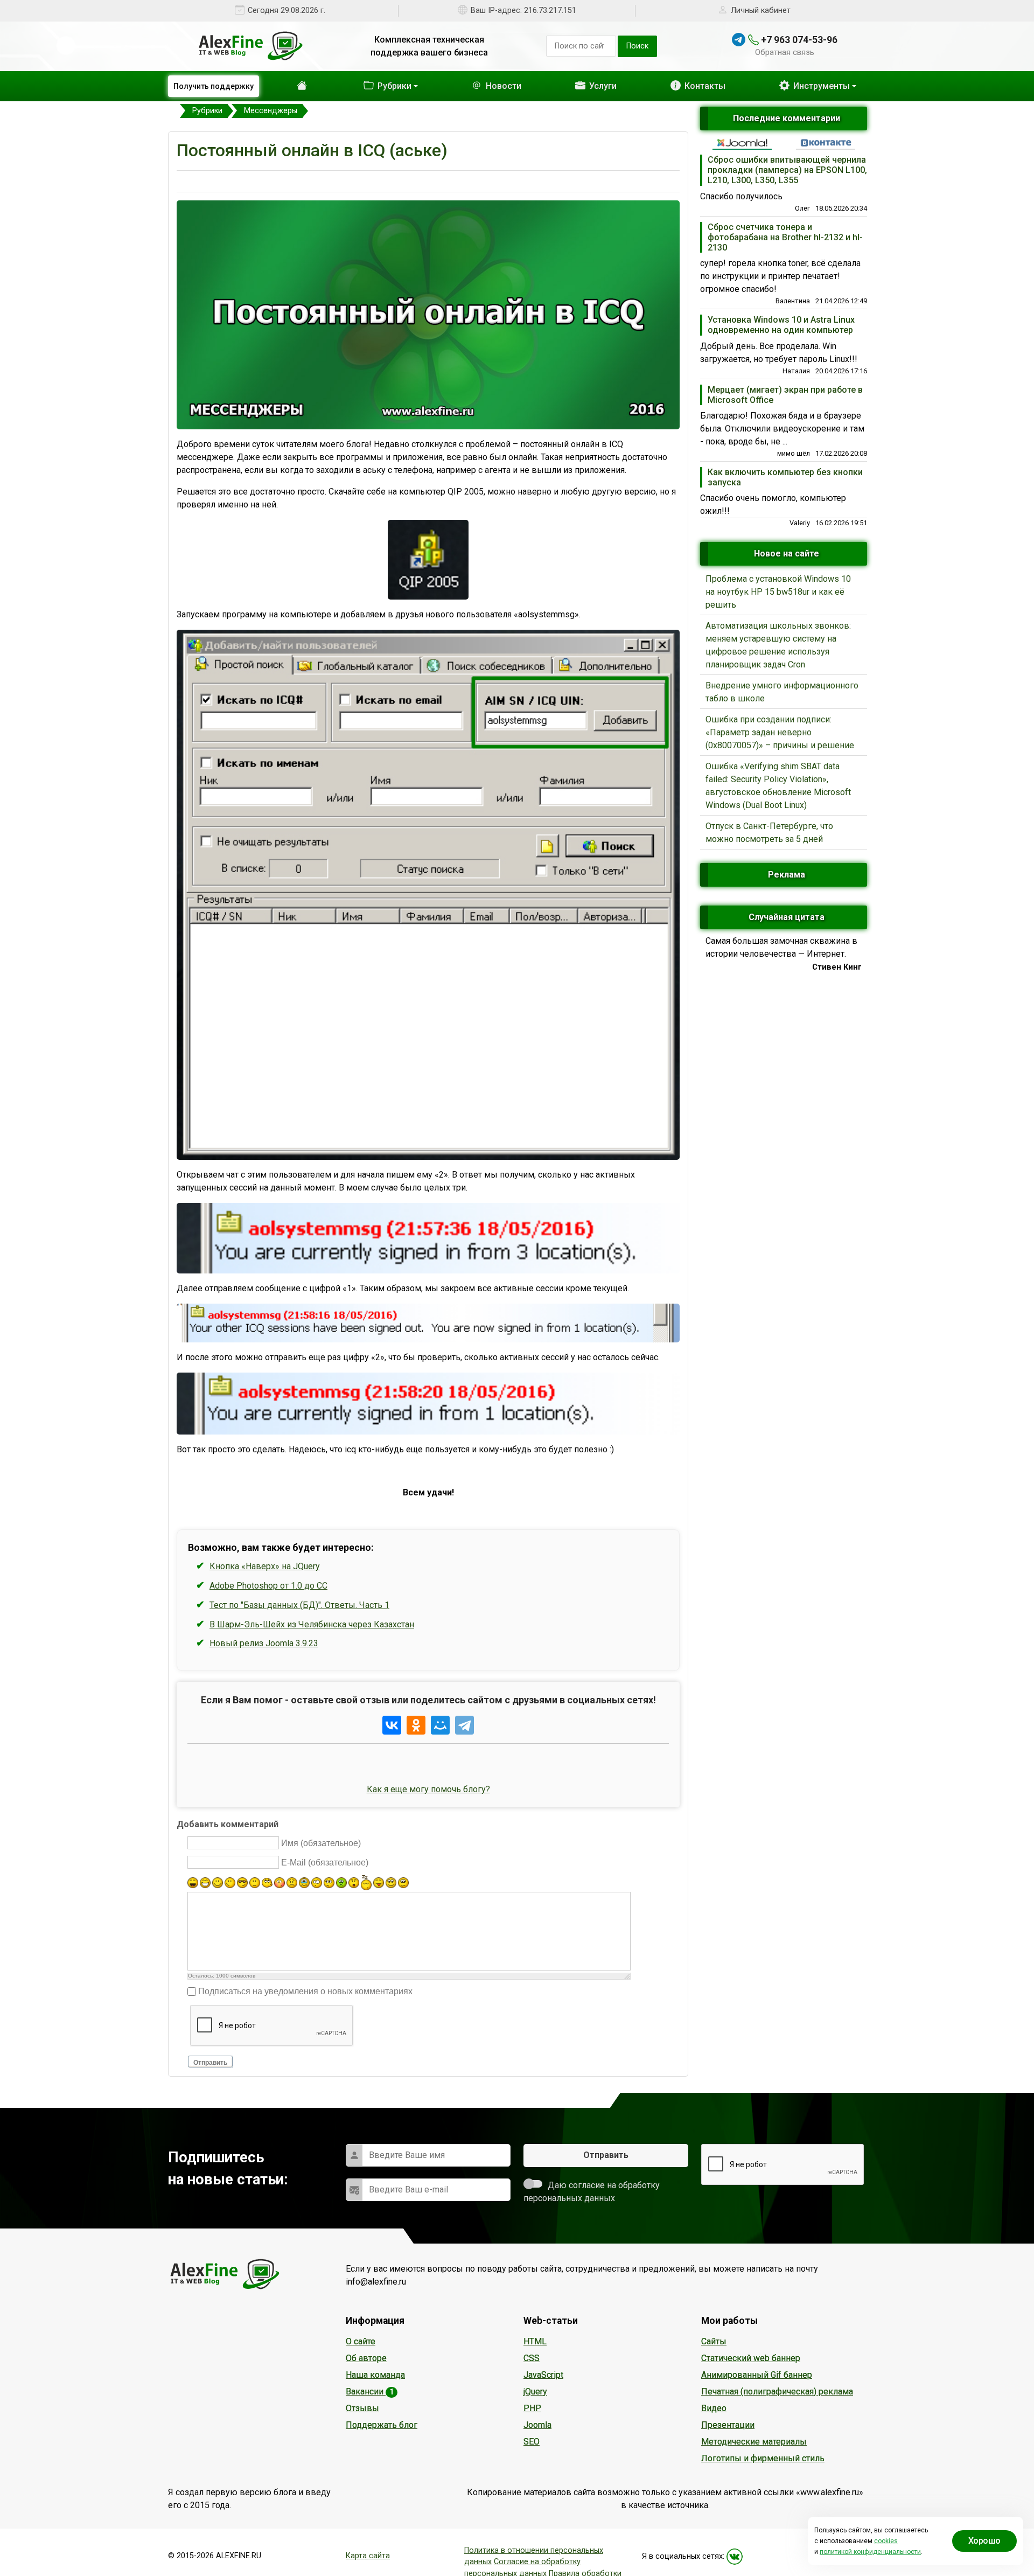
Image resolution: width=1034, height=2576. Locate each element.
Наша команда (375, 2375)
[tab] (742, 143)
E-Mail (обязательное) (325, 1863)
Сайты (714, 2341)
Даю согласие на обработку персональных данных (592, 2192)
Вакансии (370, 2391)
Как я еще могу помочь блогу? (428, 1789)
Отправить (210, 2063)
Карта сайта (368, 2556)
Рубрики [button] (372, 86)
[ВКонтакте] (392, 1725)
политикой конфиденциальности (870, 2552)
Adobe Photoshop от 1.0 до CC (268, 1586)
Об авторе (366, 2358)
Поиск (637, 46)
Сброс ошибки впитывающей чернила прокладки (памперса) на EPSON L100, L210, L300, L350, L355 (787, 170)
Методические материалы (754, 2442)
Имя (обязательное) (321, 1843)
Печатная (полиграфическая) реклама (777, 2391)
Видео (714, 2408)
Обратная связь (785, 52)
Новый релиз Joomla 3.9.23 (264, 1643)
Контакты (698, 86)
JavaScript (543, 2375)
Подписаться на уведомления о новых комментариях (305, 1991)
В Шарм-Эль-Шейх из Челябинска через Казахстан (312, 1624)
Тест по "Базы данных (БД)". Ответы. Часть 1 (299, 1605)
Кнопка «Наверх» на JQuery (265, 1566)
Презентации (728, 2425)
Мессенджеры (403, 181)
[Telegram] (464, 1725)
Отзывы (362, 2408)
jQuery (535, 2391)
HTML (535, 2341)
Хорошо (984, 2541)
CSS (532, 2358)
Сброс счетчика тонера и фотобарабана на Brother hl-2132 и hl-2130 (785, 237)
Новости (486, 86)
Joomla (537, 2425)
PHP (532, 2408)
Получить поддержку (214, 86)
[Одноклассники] (416, 1725)
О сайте (361, 2341)
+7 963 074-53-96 (798, 40)
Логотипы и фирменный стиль (763, 2458)
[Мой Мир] (440, 1725)
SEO (532, 2442)
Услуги (591, 86)
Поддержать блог (382, 2425)
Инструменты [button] (820, 86)
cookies (886, 2541)
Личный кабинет (761, 11)
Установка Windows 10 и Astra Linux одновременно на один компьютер (781, 325)
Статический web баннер (751, 2358)
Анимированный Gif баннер (757, 2375)
